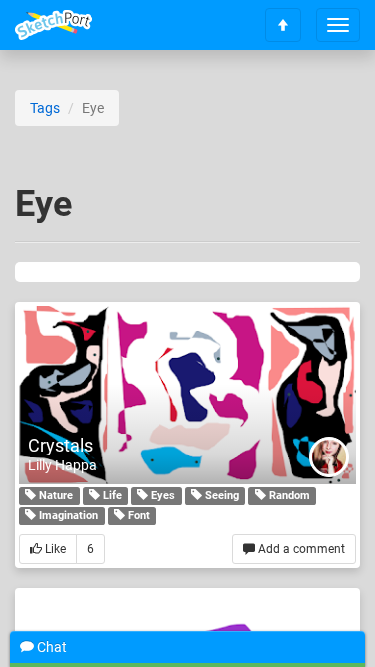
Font (137, 515)
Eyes (161, 495)
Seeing (220, 495)
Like (54, 549)
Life (111, 495)
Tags (45, 108)
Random (288, 495)
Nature (54, 495)
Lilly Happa (62, 465)
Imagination (67, 515)
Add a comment (300, 549)
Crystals (60, 445)
